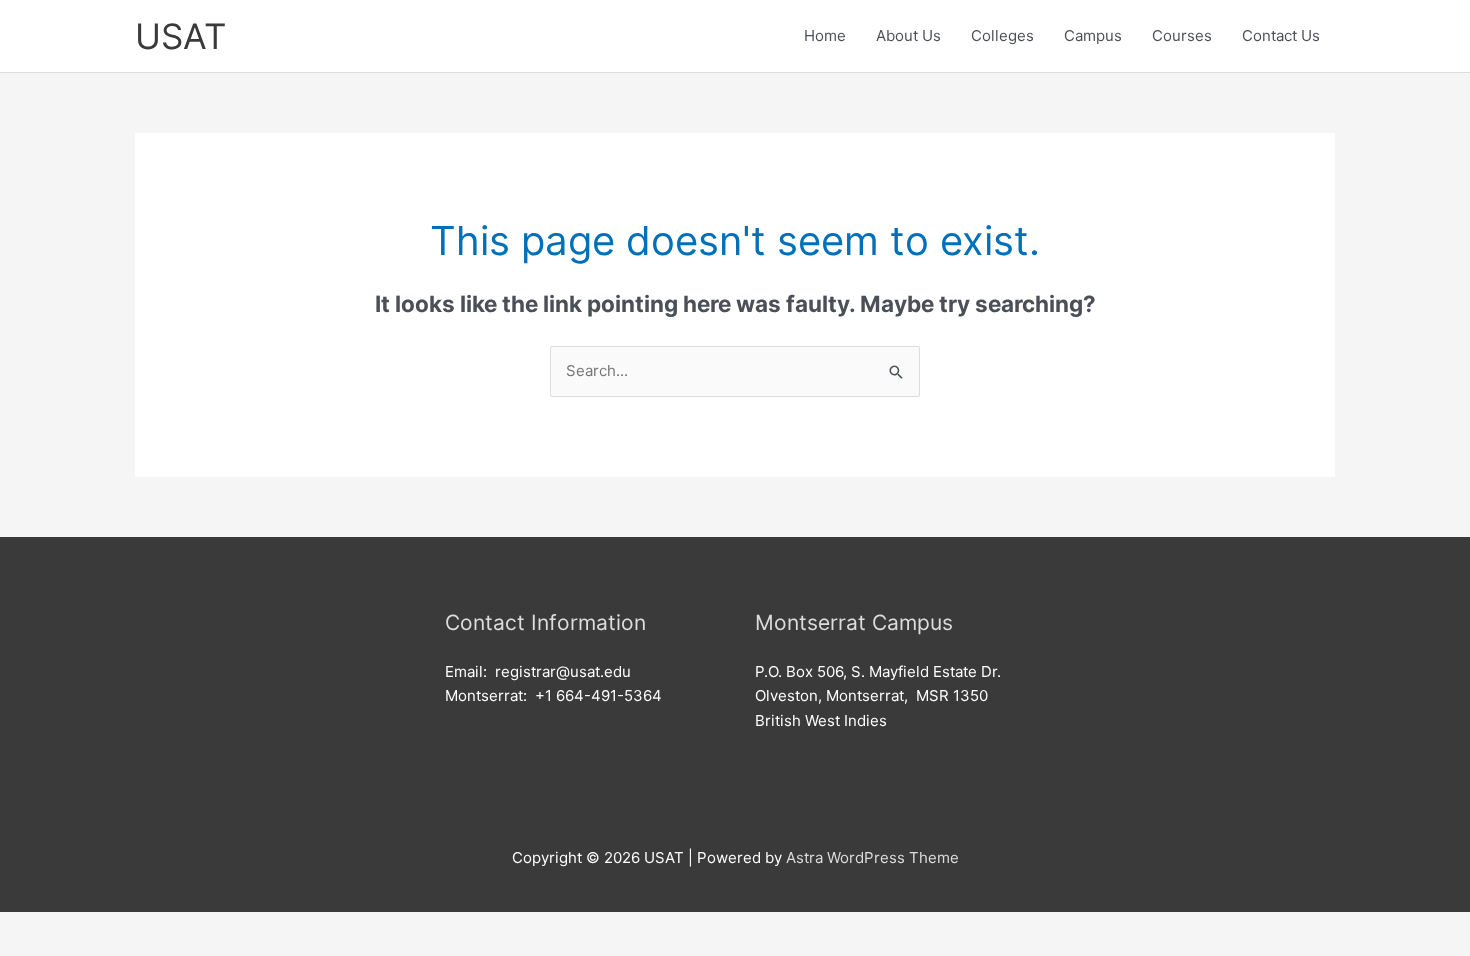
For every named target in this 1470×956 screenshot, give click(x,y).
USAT (180, 36)
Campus (1093, 35)
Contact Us (1281, 35)
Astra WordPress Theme (872, 857)
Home (825, 35)
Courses (1182, 35)
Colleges (1002, 35)
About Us (908, 35)
